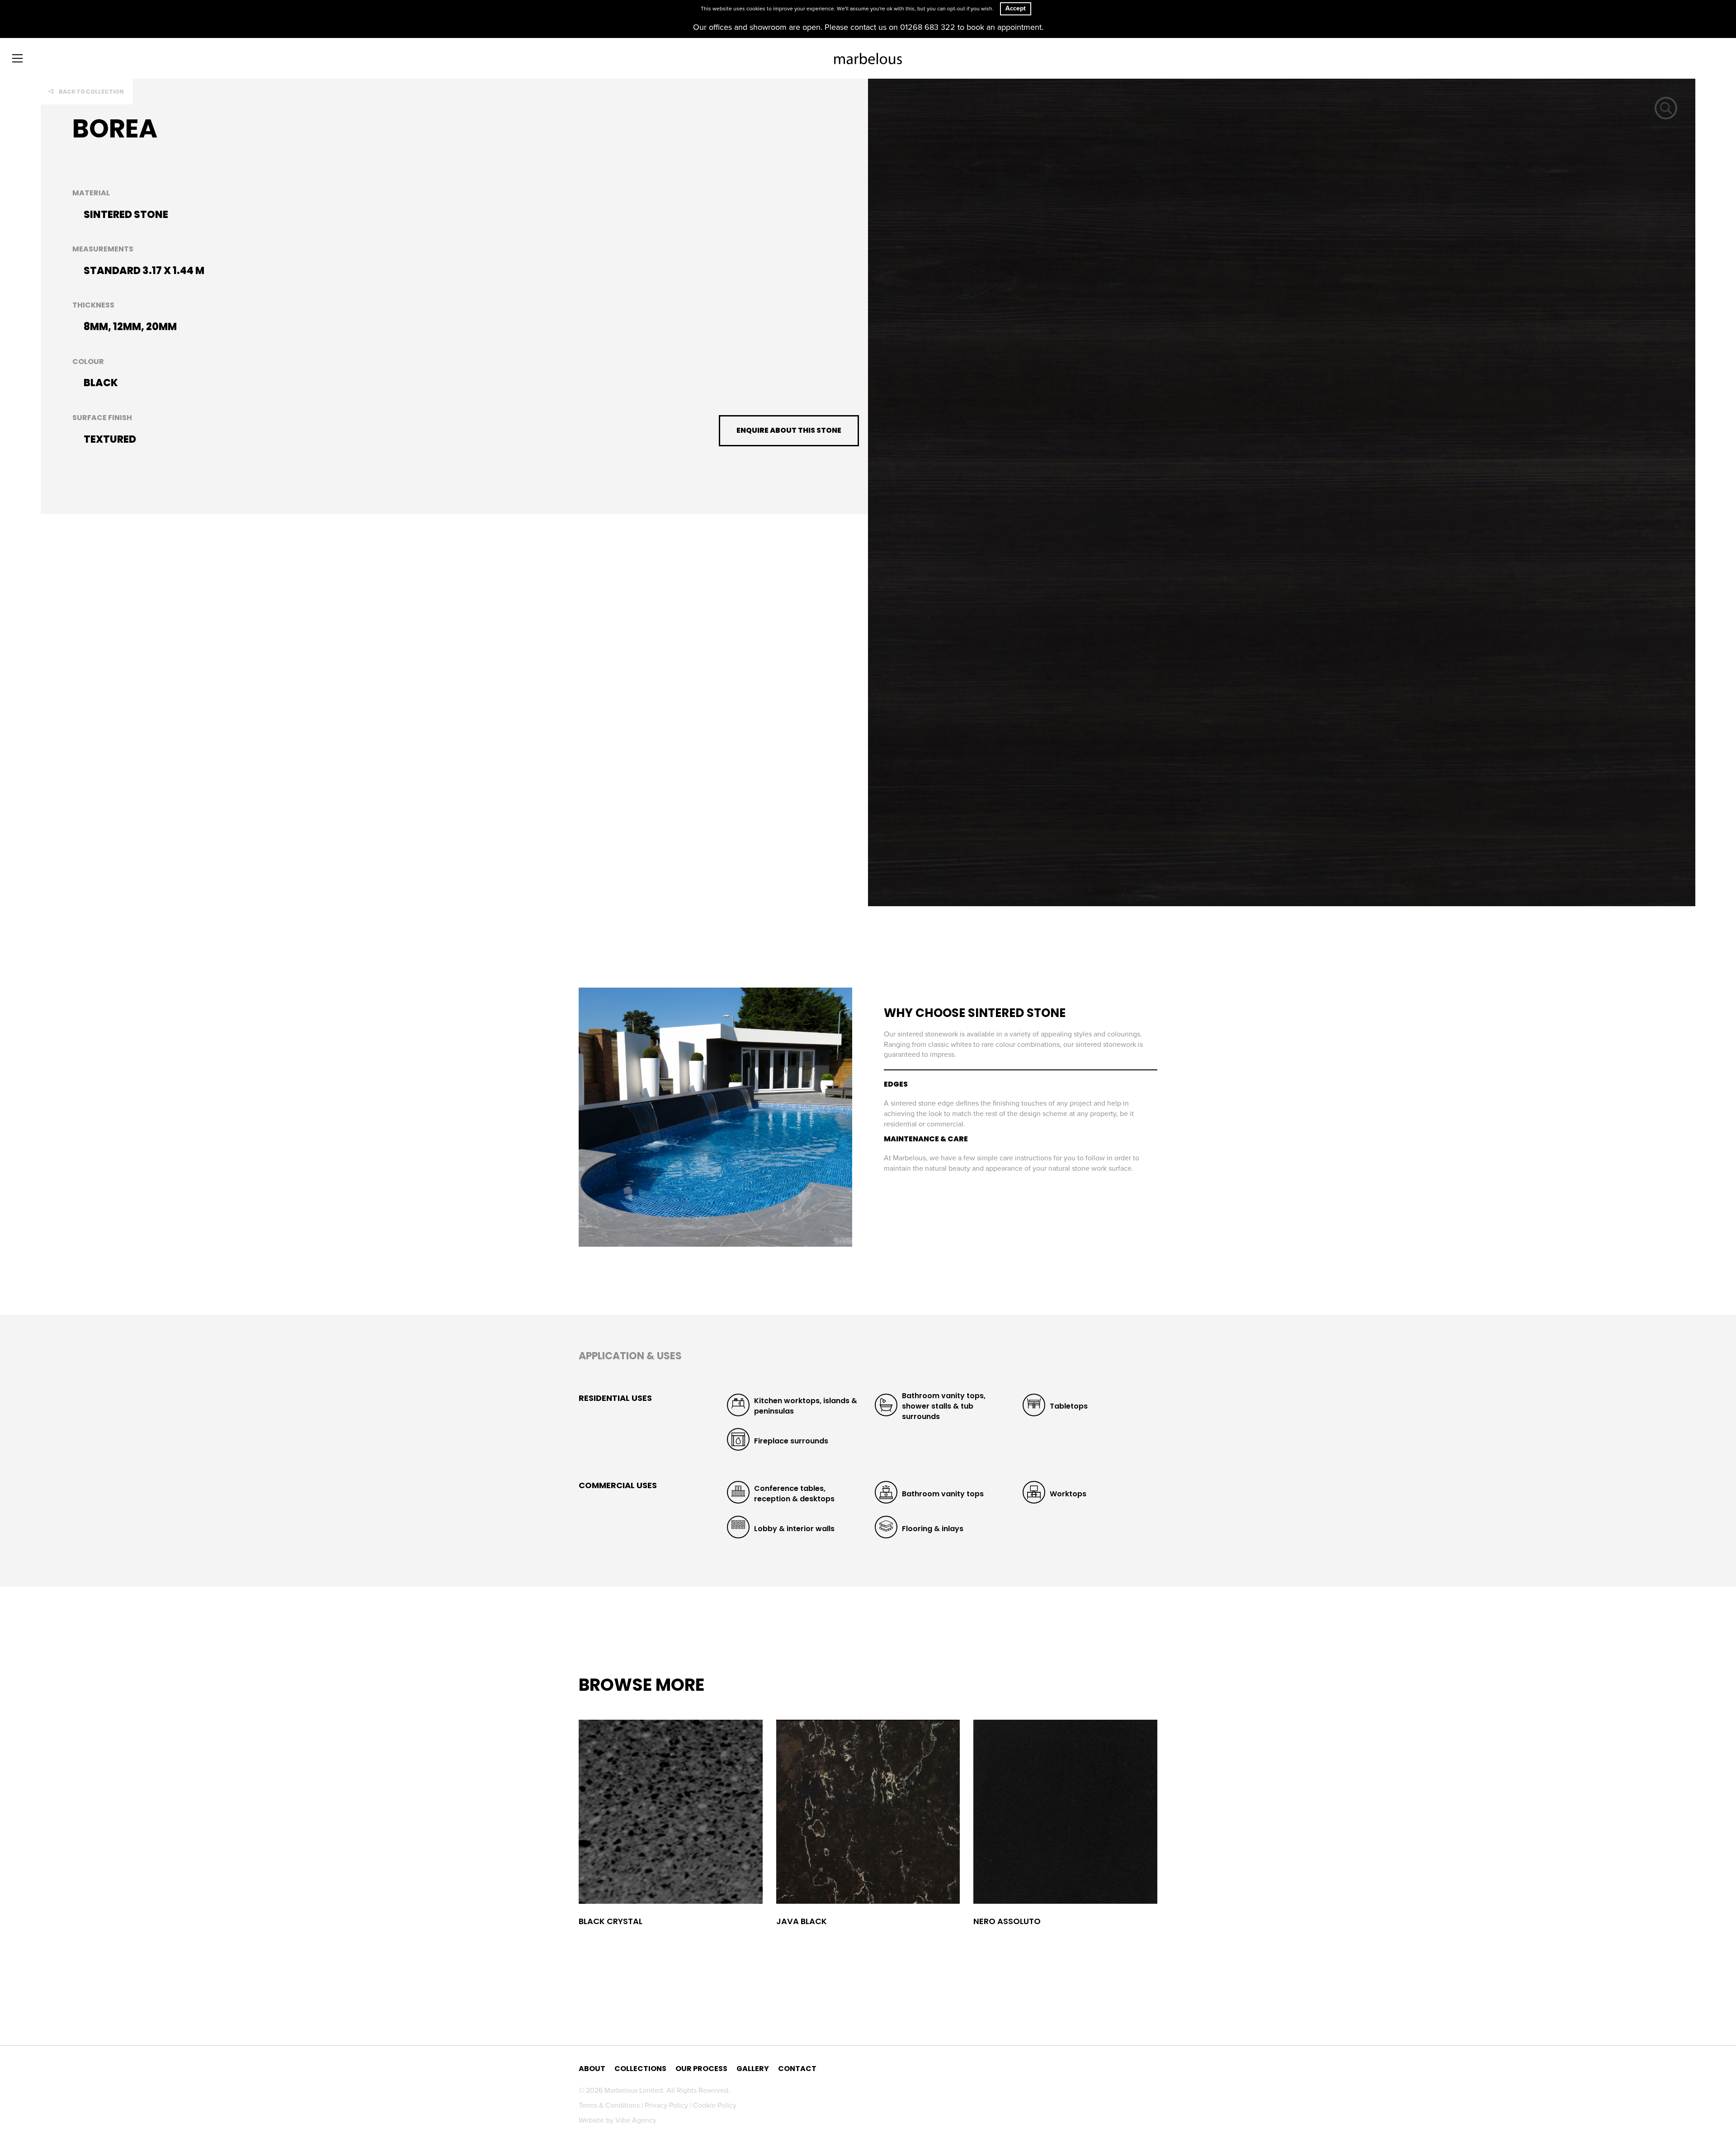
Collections (640, 2069)
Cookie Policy (715, 2105)
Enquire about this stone (789, 430)
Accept (1016, 8)
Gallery (753, 2069)
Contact (797, 2069)
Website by (618, 2120)
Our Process (701, 2069)
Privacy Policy (667, 2105)
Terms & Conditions (610, 2105)
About (592, 2069)
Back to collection (91, 92)
